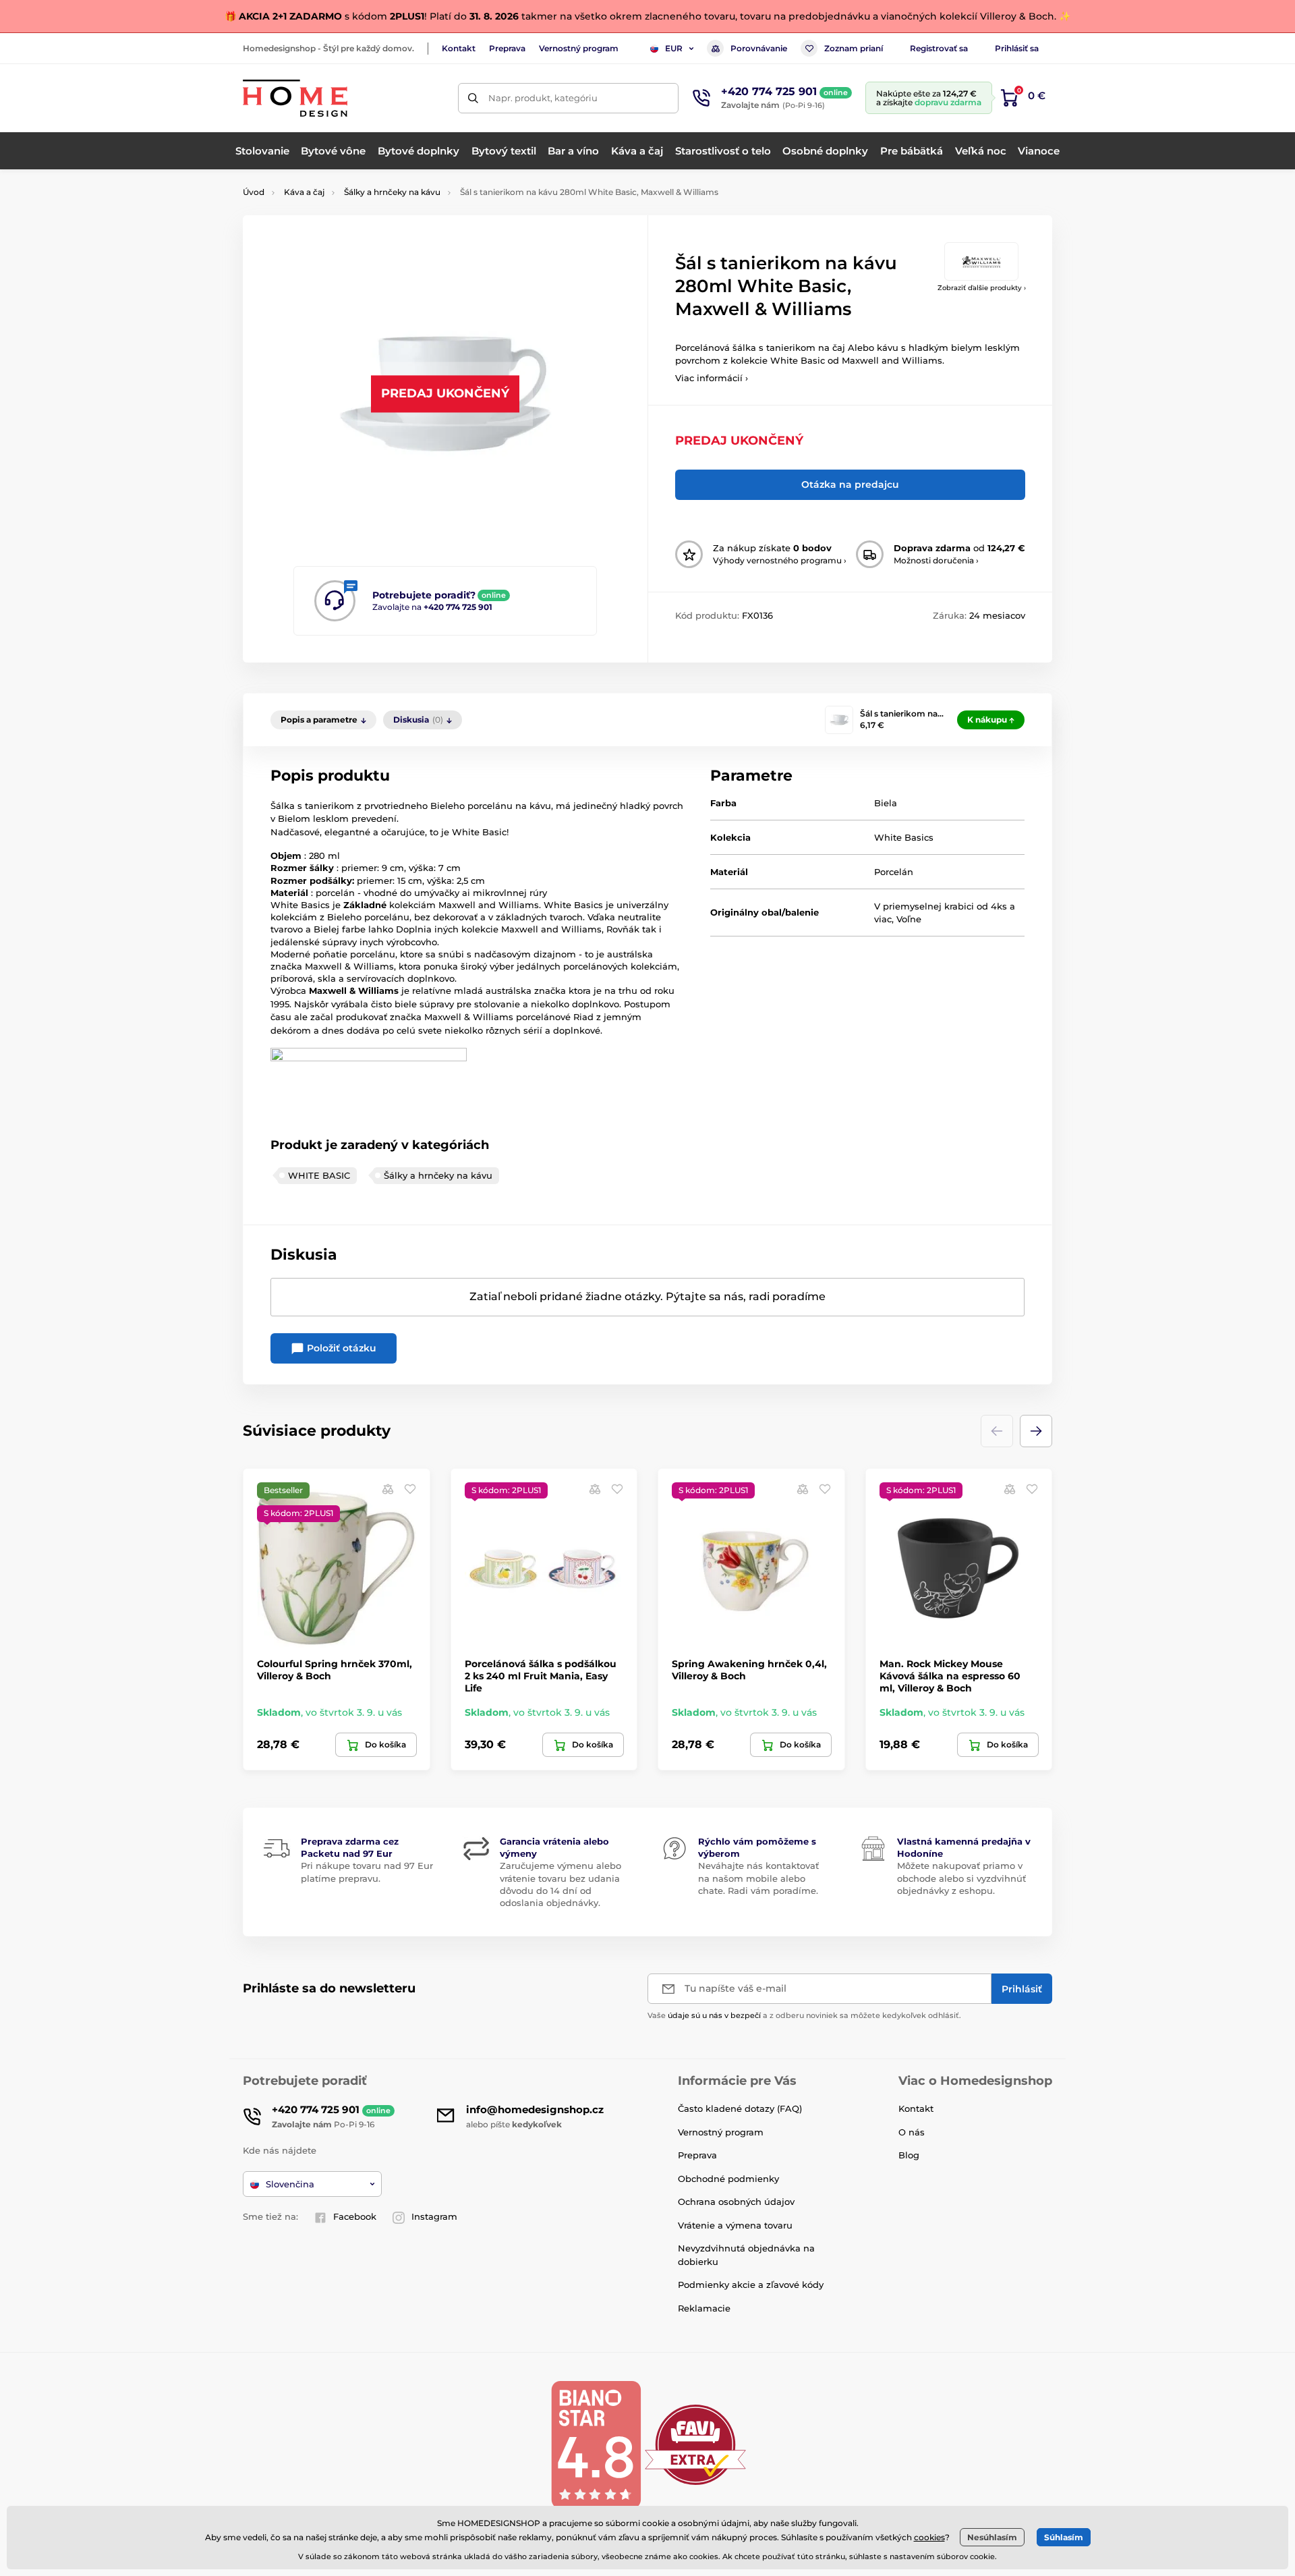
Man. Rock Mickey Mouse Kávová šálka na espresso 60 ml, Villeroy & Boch (950, 1676)
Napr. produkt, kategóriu (543, 98)
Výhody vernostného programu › (780, 560)
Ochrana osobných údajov (736, 2202)
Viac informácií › (712, 378)
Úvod (254, 192)
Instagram (434, 2216)
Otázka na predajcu (850, 484)
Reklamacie (704, 2308)
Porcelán (894, 872)
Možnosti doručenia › (936, 560)
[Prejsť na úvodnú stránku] (295, 98)
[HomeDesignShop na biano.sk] (596, 2444)
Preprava (507, 48)
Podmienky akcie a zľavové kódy (751, 2285)
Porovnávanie (759, 48)
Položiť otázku (340, 1348)
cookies (929, 2537)
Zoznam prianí (854, 48)
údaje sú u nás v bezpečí (714, 2015)
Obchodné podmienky (728, 2179)
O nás (912, 2132)
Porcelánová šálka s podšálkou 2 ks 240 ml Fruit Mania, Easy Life (541, 1676)
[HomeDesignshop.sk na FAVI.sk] (695, 2444)
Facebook (355, 2216)
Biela (886, 803)
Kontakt (459, 48)
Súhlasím (1064, 2537)
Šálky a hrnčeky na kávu (392, 192)
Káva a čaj (304, 192)
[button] (1036, 1431)
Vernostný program (579, 48)
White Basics (904, 837)
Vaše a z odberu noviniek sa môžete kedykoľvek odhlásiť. (804, 2015)
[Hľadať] (473, 98)
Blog (909, 2155)
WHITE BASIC (319, 1175)
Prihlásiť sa (1017, 48)
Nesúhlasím (992, 2537)
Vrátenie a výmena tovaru (735, 2225)
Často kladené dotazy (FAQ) (740, 2108)
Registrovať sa (939, 48)
